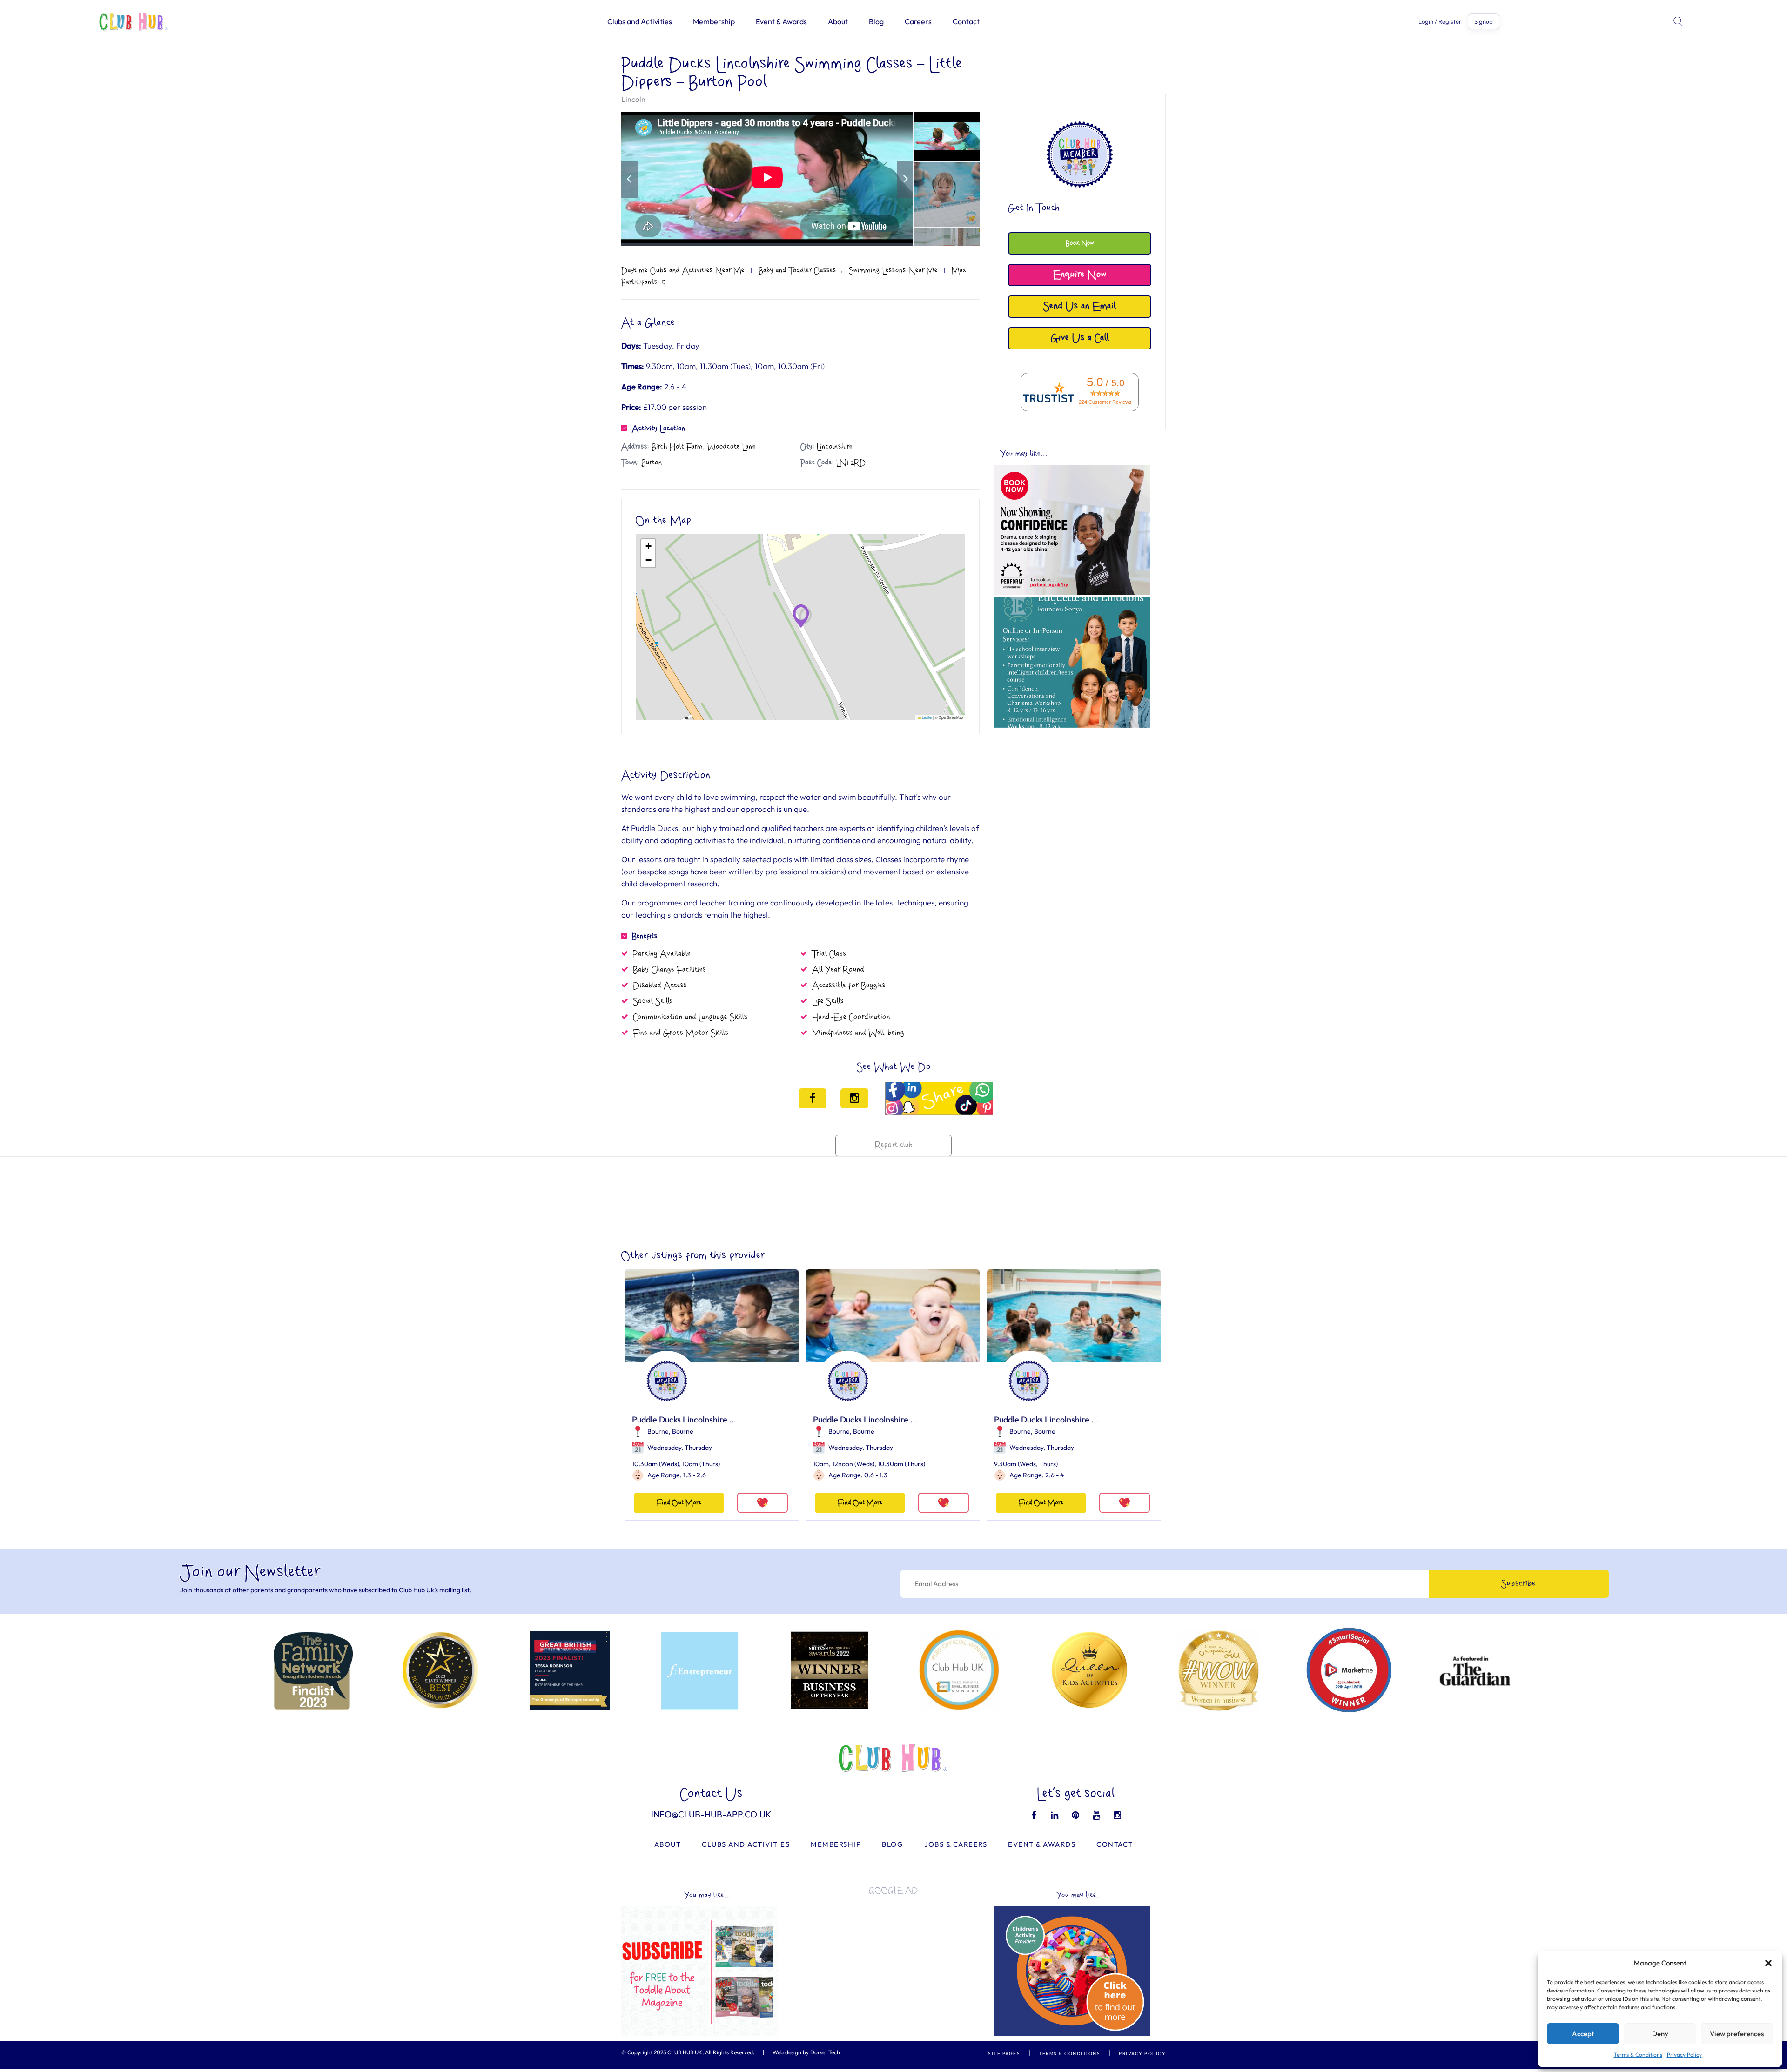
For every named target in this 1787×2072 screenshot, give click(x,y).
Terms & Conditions (1638, 2055)
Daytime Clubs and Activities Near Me (683, 270)
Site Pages (1004, 2054)
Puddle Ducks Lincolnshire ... (684, 1419)
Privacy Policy (1684, 2055)
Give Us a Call (1080, 338)
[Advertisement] (1072, 798)
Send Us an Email (1080, 306)
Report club (894, 1145)
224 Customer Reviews (1105, 402)
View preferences (1737, 2034)
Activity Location (659, 429)
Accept (1583, 2034)
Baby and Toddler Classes (797, 270)
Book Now (1080, 243)
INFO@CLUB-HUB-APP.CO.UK (711, 1814)
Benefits (645, 936)
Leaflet (927, 717)
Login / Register (1440, 22)
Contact (966, 21)
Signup (1484, 21)
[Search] (1679, 21)
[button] (1768, 1963)
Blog (876, 21)
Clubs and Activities (640, 21)
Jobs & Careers (956, 1844)
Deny (1660, 2034)
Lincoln (633, 99)
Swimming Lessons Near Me (893, 270)
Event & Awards (781, 21)
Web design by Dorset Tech (806, 2052)
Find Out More (679, 1503)
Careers (918, 21)
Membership (714, 21)
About (838, 21)
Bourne (658, 1431)
